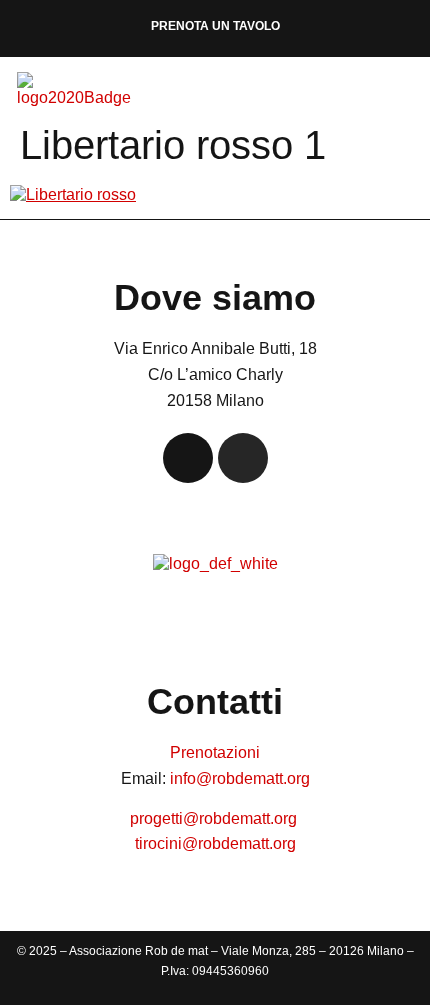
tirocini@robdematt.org (215, 843)
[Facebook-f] (188, 458)
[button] (404, 95)
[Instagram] (243, 458)
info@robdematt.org (240, 778)
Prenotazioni (215, 752)
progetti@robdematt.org (215, 818)
